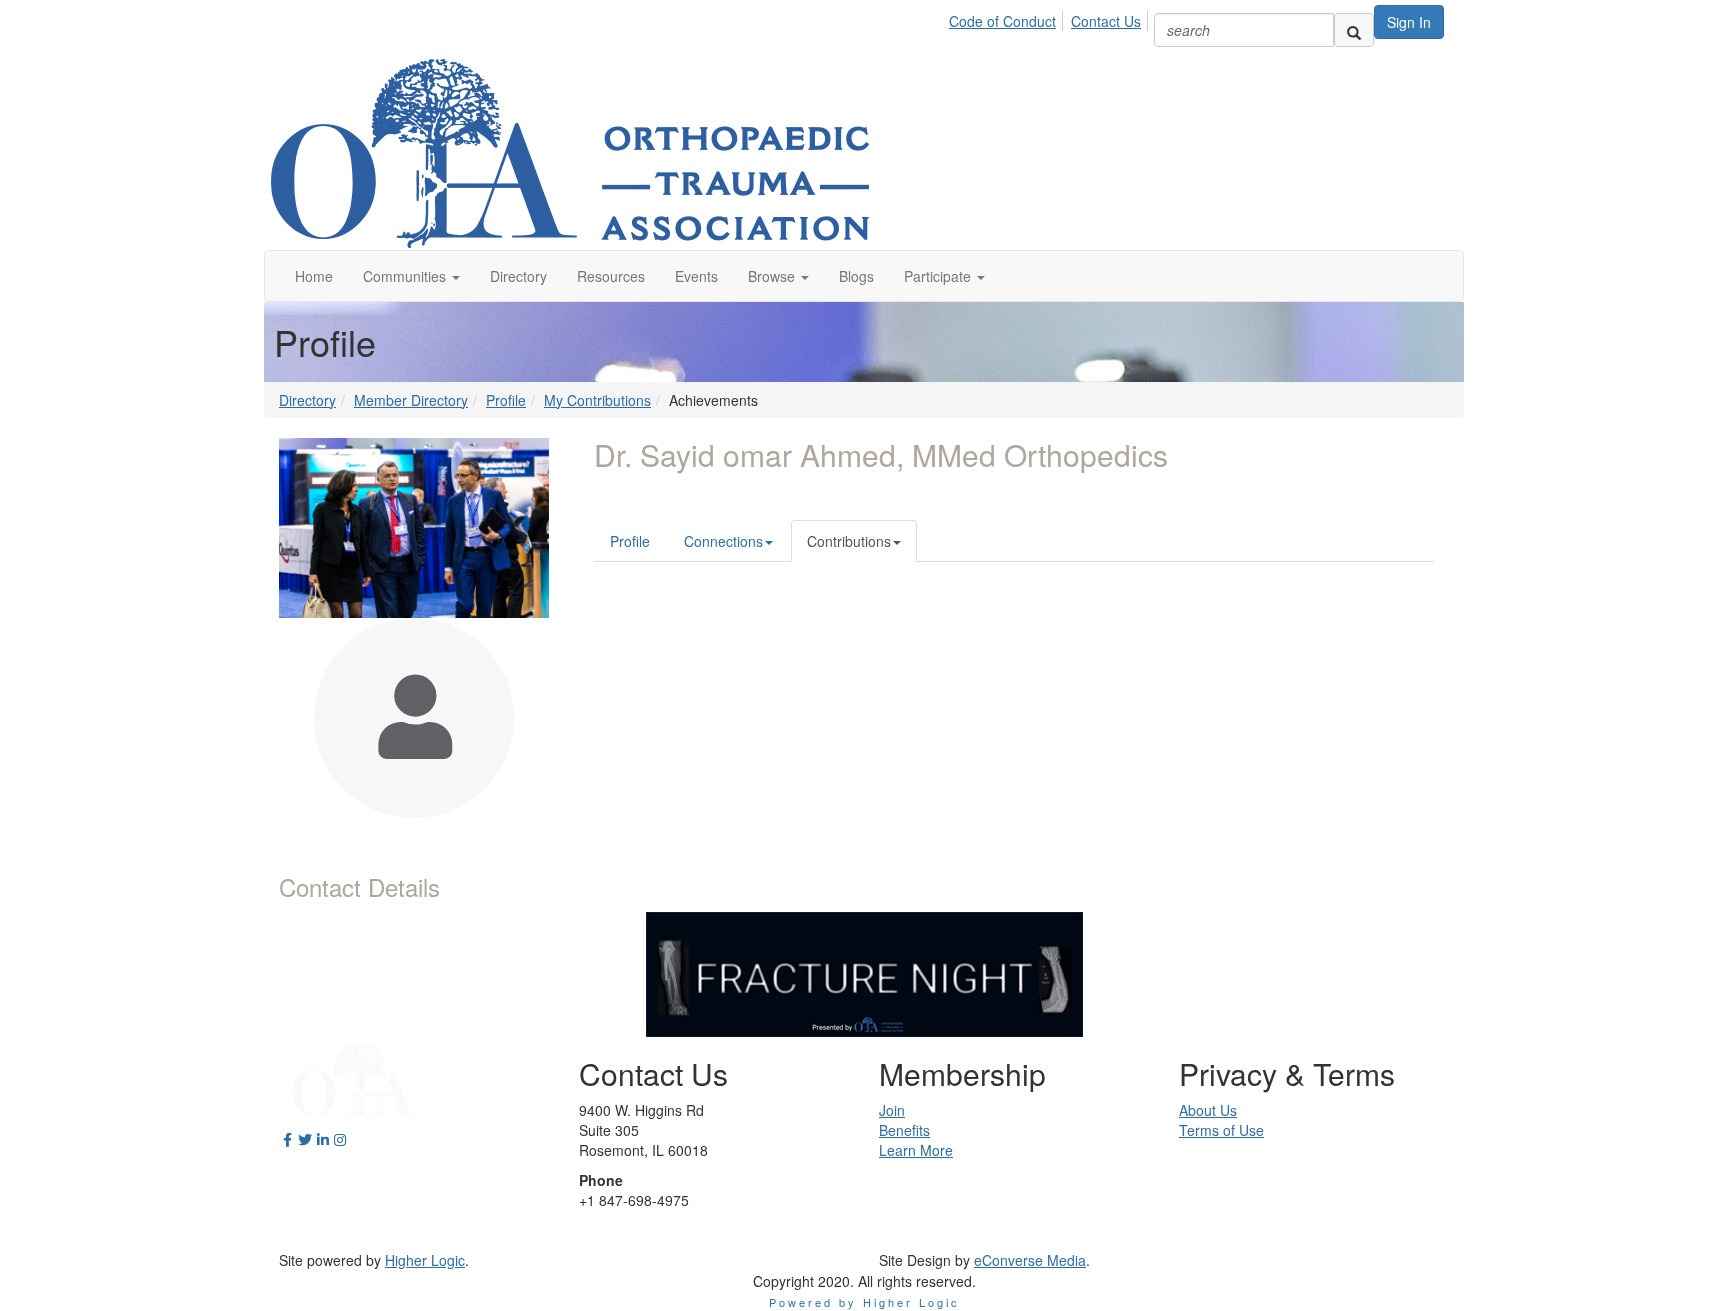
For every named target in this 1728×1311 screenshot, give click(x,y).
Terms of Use (1221, 1130)
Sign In (1409, 22)
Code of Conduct (1002, 21)
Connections (723, 541)
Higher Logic (425, 1260)
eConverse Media (1030, 1260)
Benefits (904, 1130)
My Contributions (597, 400)
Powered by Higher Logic (864, 1302)
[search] (1354, 30)
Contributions (849, 541)
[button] (411, 276)
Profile (506, 400)
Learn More (916, 1150)
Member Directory (411, 400)
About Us (1208, 1110)
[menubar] (1050, 18)
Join (892, 1110)
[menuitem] (1008, 18)
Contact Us (1106, 21)
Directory (307, 400)
